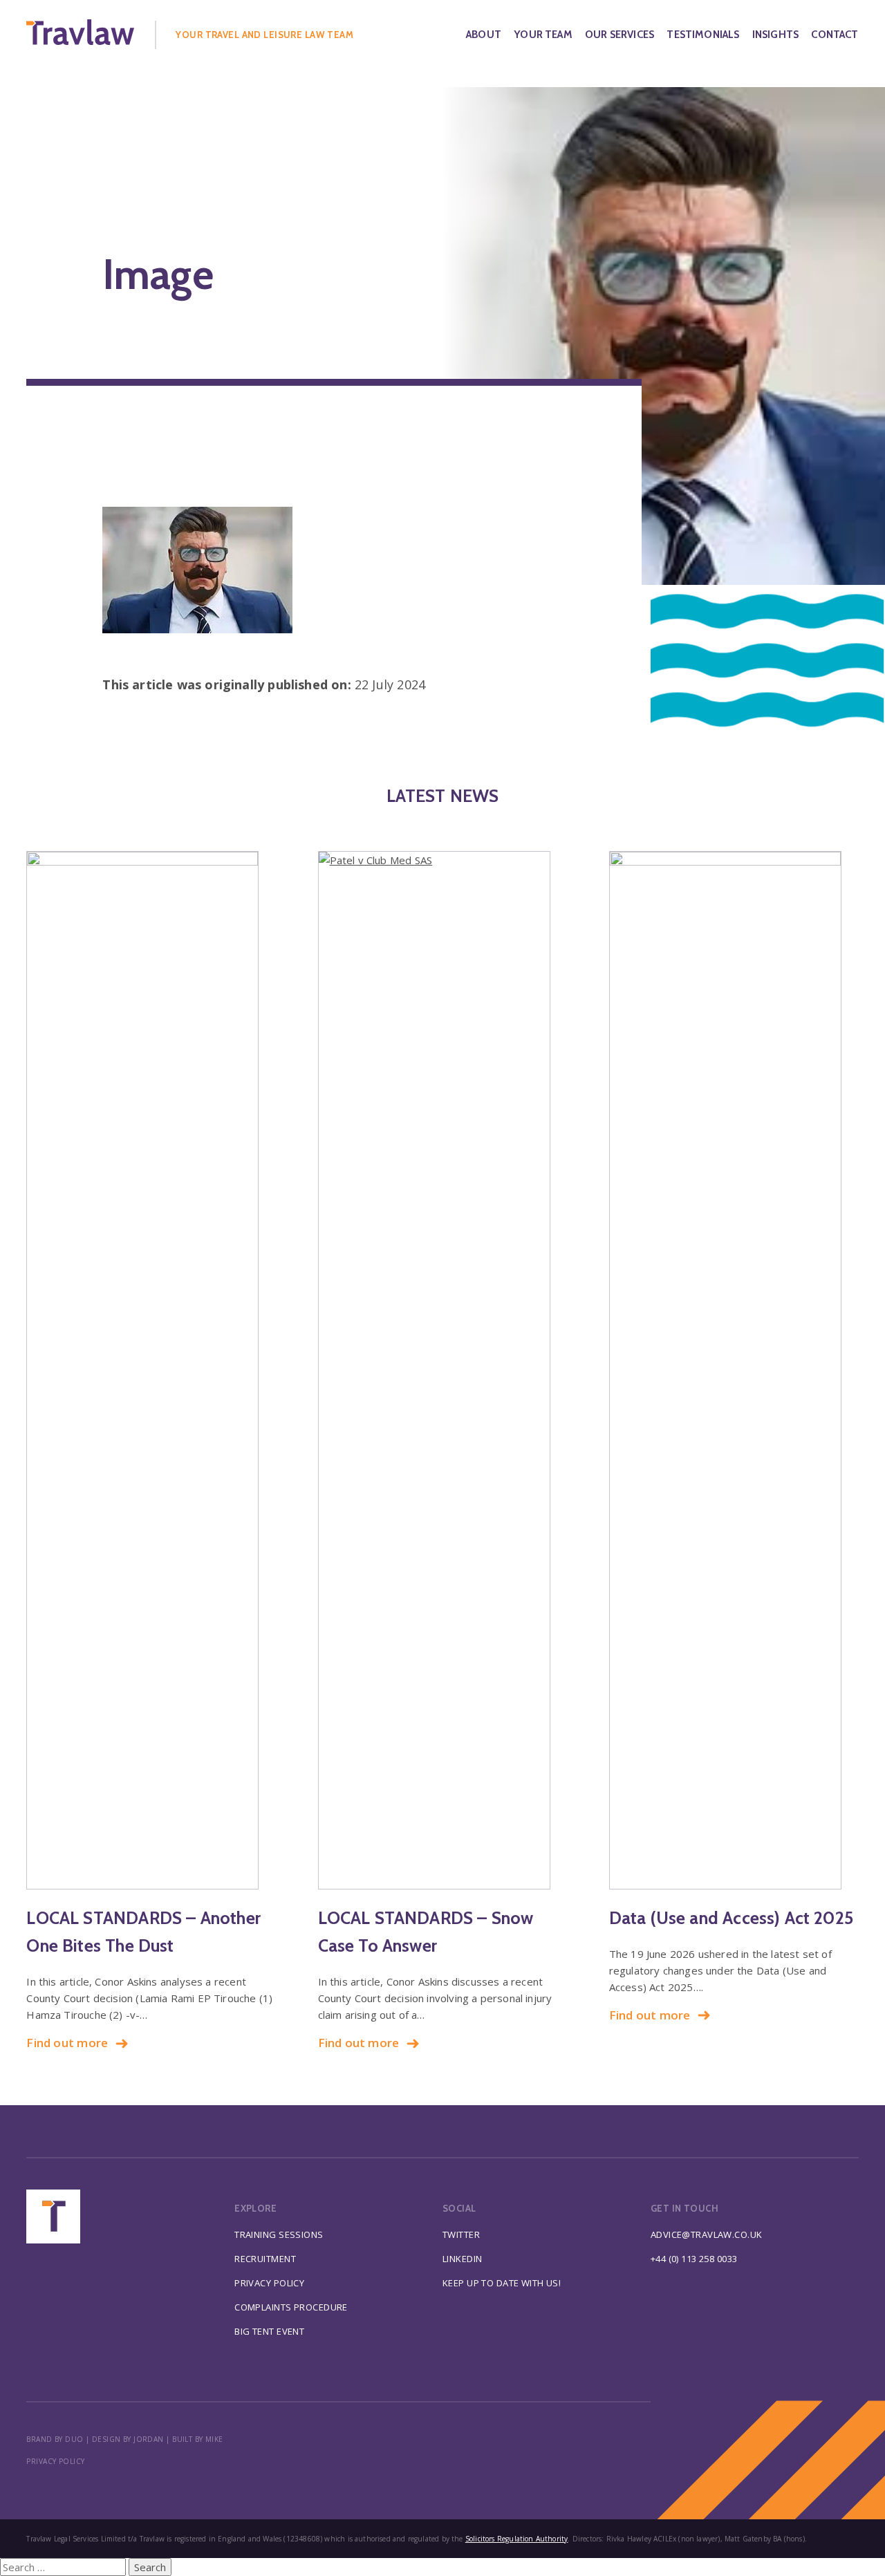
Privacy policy (55, 2461)
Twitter (461, 2234)
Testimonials (703, 35)
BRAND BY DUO (55, 2439)
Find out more (67, 2043)
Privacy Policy (269, 2283)
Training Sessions (279, 2234)
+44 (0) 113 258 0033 (694, 2259)
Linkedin (462, 2259)
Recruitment (265, 2259)
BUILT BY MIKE (198, 2439)
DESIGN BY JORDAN (128, 2439)
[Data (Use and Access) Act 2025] (734, 1370)
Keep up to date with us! (502, 2283)
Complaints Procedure (291, 2307)
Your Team (543, 35)
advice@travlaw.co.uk (707, 2234)
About (484, 35)
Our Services (619, 35)
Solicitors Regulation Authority (517, 2539)
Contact (835, 35)
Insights (775, 35)
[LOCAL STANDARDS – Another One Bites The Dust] (151, 1370)
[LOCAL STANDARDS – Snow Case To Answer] (443, 1370)
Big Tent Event (269, 2331)
